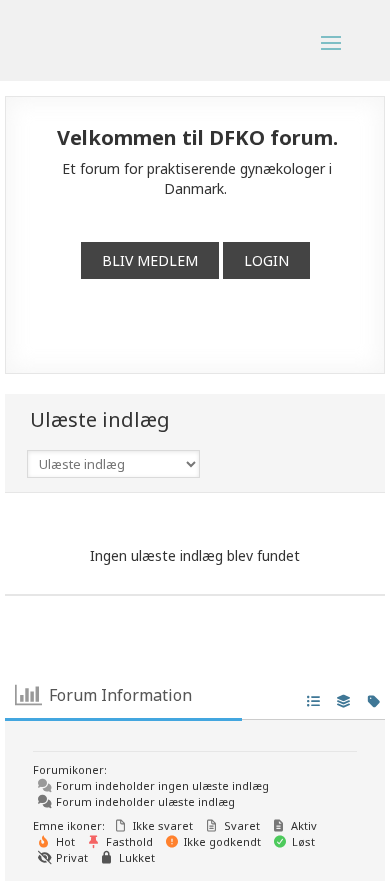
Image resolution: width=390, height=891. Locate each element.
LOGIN (266, 260)
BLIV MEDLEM (150, 260)
